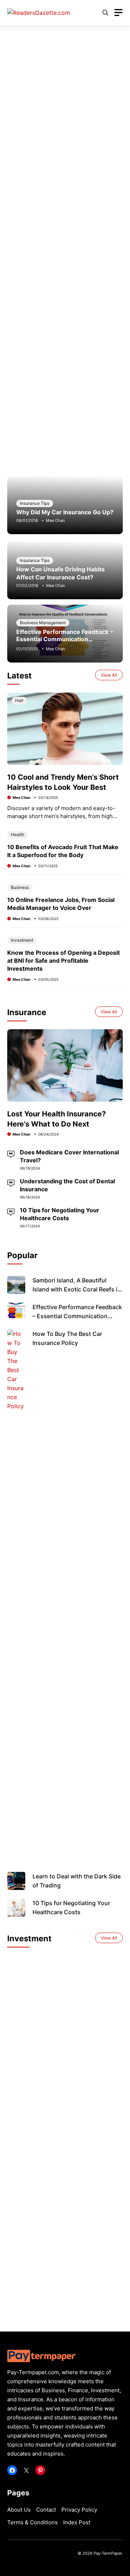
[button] (105, 13)
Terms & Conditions (32, 2522)
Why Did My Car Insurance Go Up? (65, 512)
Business (20, 887)
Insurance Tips (35, 503)
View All (109, 675)
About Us (19, 2510)
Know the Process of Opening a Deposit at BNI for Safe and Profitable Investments (64, 961)
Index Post (77, 2522)
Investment (22, 940)
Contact (46, 2510)
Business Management (43, 623)
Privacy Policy (79, 2510)
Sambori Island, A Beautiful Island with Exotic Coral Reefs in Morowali (77, 1289)
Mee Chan (55, 520)
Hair (19, 700)
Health (18, 834)
